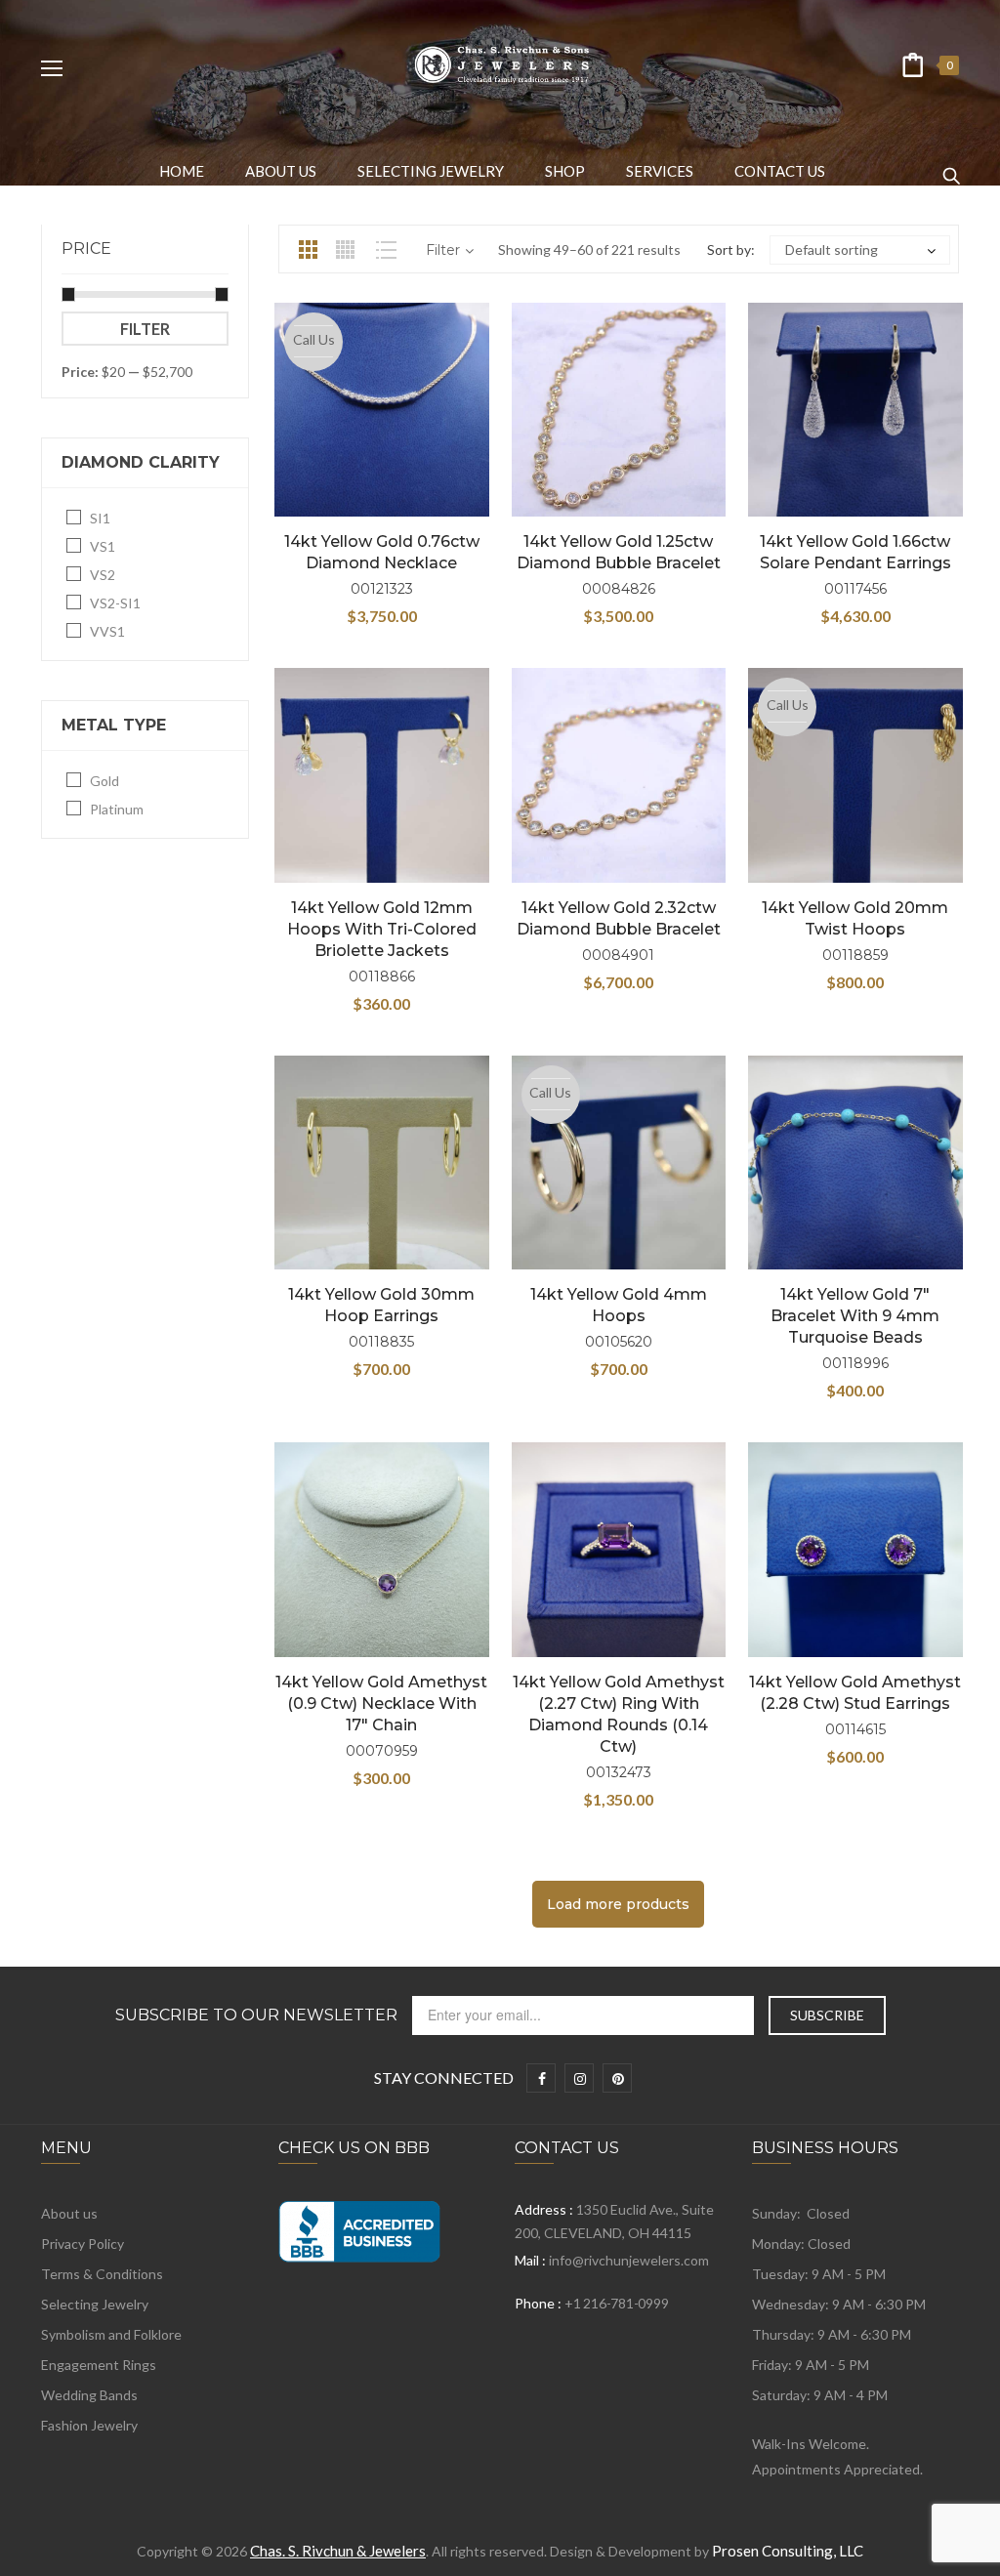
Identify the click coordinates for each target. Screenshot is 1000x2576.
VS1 (103, 546)
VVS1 (107, 631)
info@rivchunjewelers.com (629, 2260)
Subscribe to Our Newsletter (256, 2015)
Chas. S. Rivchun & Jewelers (338, 2551)
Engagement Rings (99, 2365)
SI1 (100, 518)
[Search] (951, 167)
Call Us (314, 339)
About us (69, 2213)
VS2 (103, 575)
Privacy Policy (83, 2244)
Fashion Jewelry (89, 2425)
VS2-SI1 (115, 603)
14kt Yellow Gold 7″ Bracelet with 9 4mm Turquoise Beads (855, 1316)
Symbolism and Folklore (111, 2334)
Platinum (117, 809)
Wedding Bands (89, 2395)
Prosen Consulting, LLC (788, 2551)
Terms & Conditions (102, 2274)
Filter (145, 329)
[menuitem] (182, 171)
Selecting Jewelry (95, 2304)
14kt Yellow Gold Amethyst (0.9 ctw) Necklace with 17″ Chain (381, 1703)
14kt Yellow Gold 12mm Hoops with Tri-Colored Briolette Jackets (382, 929)
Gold (104, 781)
